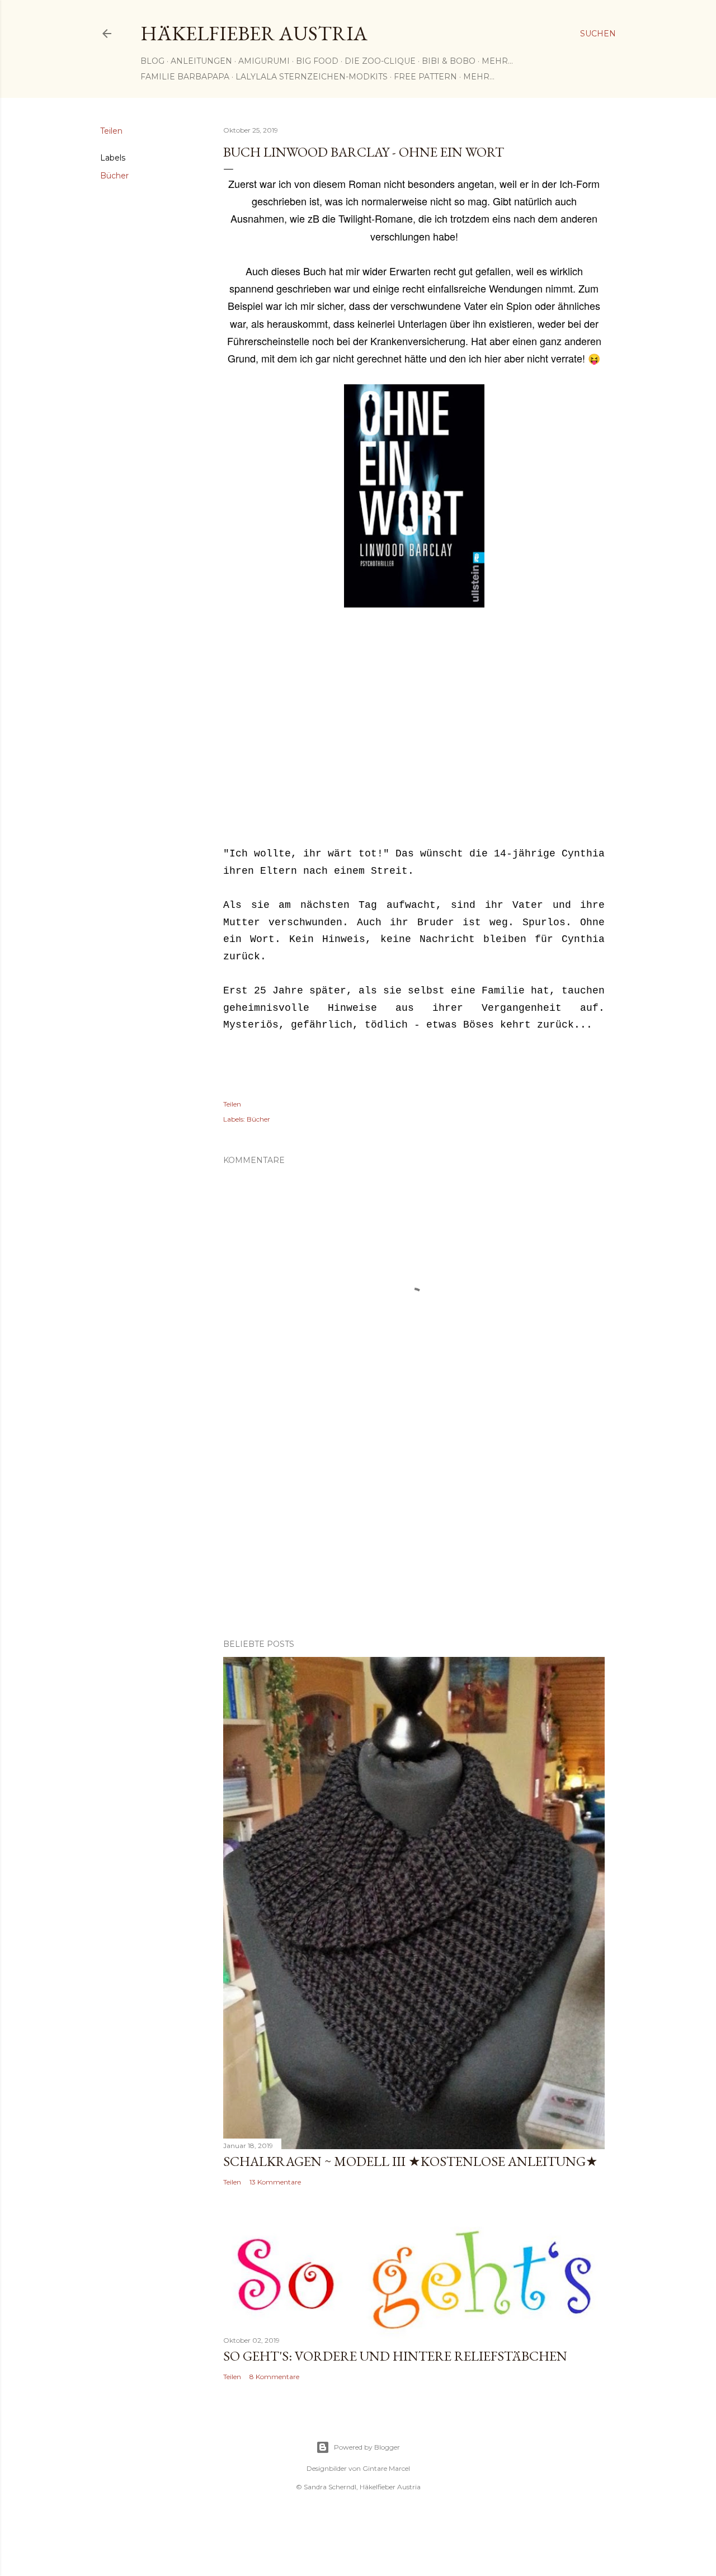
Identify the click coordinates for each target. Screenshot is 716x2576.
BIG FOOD (317, 61)
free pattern (425, 77)
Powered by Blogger (367, 2447)
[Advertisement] (414, 729)
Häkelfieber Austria (254, 33)
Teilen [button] (111, 131)
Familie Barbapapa (185, 77)
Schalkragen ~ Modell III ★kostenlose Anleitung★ (411, 2161)
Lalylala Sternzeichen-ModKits (312, 77)
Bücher (114, 176)
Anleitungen (201, 61)
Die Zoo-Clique (380, 61)
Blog (152, 61)
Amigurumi (264, 61)
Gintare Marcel (386, 2468)
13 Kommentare (275, 2182)
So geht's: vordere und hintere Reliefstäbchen (395, 2356)
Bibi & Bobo (449, 61)
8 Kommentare (274, 2377)
